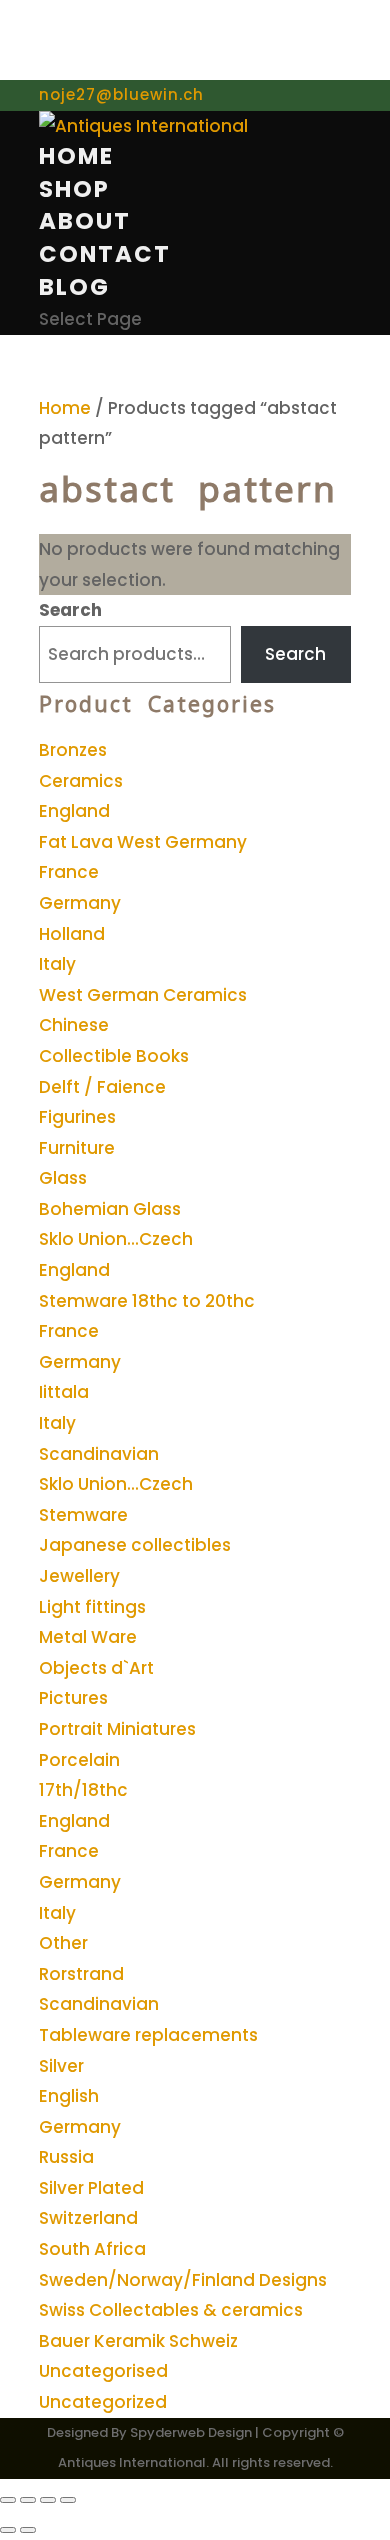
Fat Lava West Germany (143, 842)
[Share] (48, 2500)
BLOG (74, 287)
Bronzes (73, 750)
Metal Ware (88, 1637)
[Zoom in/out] (8, 2500)
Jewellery (79, 1576)
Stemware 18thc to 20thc (147, 1301)
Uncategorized (103, 2402)
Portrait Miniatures (117, 1729)
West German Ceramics (143, 995)
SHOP (74, 189)
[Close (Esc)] (68, 2500)
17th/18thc (83, 1790)
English (69, 2096)
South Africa (92, 2249)
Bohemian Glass (110, 1209)
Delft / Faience (102, 1087)
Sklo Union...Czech (116, 1239)
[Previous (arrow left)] (8, 2530)
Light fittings (92, 1607)
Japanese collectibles (135, 1545)
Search (70, 610)
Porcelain (79, 1760)
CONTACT (105, 254)
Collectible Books (114, 1056)
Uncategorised (103, 2371)
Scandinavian (99, 1454)
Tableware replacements (148, 2035)
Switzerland (88, 2218)
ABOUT (85, 221)
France (69, 872)
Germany (80, 903)
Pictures (73, 1698)
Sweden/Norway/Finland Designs (183, 2280)
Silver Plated (91, 2188)
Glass (63, 1178)
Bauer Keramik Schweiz (138, 2341)
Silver (61, 2066)
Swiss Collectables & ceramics (171, 2310)
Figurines (77, 1117)
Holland (72, 934)
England (74, 811)
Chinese (74, 1025)
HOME (76, 156)
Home (65, 408)
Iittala (64, 1392)
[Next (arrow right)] (28, 2530)
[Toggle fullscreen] (28, 2500)
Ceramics (81, 781)
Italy (57, 964)
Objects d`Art (96, 1668)
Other (63, 1943)
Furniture (77, 1148)
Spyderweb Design (191, 2432)
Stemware (83, 1515)
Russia (66, 2157)
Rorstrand (81, 1974)
